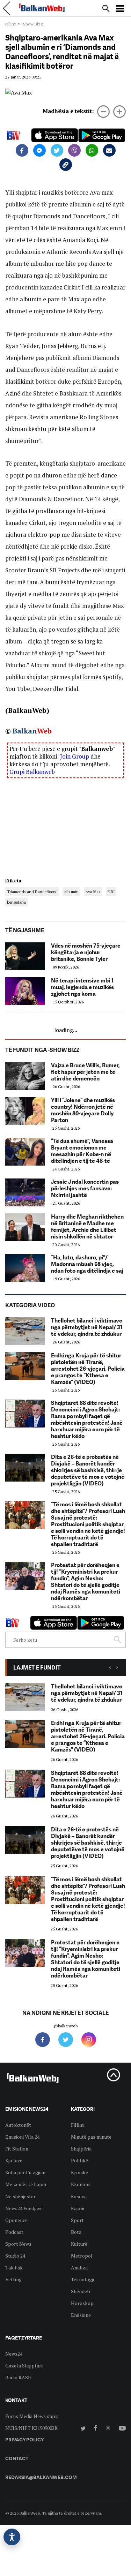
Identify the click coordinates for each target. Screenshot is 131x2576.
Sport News (18, 2244)
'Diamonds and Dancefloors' (32, 892)
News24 (14, 2354)
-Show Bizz (32, 24)
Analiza (79, 2268)
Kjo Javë (14, 2160)
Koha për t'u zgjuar (26, 2172)
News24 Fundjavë (24, 2208)
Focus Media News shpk (32, 2416)
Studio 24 (15, 2256)
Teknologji (82, 2279)
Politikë (79, 2160)
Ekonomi (81, 2184)
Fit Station (17, 2149)
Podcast (14, 2232)
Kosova (79, 2196)
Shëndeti (81, 2291)
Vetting (13, 2279)
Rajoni (78, 2208)
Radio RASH (19, 2377)
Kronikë (79, 2172)
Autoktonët (18, 2125)
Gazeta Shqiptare (24, 2366)
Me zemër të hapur (26, 2184)
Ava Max (93, 892)
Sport (77, 2220)
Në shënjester (20, 2196)
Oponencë (16, 2220)
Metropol (82, 2256)
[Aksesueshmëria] (12, 2537)
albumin (71, 892)
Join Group (75, 756)
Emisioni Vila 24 (22, 2137)
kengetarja (16, 902)
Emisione (81, 2315)
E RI (111, 892)
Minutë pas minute (91, 2137)
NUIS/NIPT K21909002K (31, 2428)
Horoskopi (83, 2303)
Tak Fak (14, 2268)
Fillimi (11, 24)
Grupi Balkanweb (32, 772)
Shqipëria (81, 2149)
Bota (76, 2232)
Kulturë (79, 2244)
